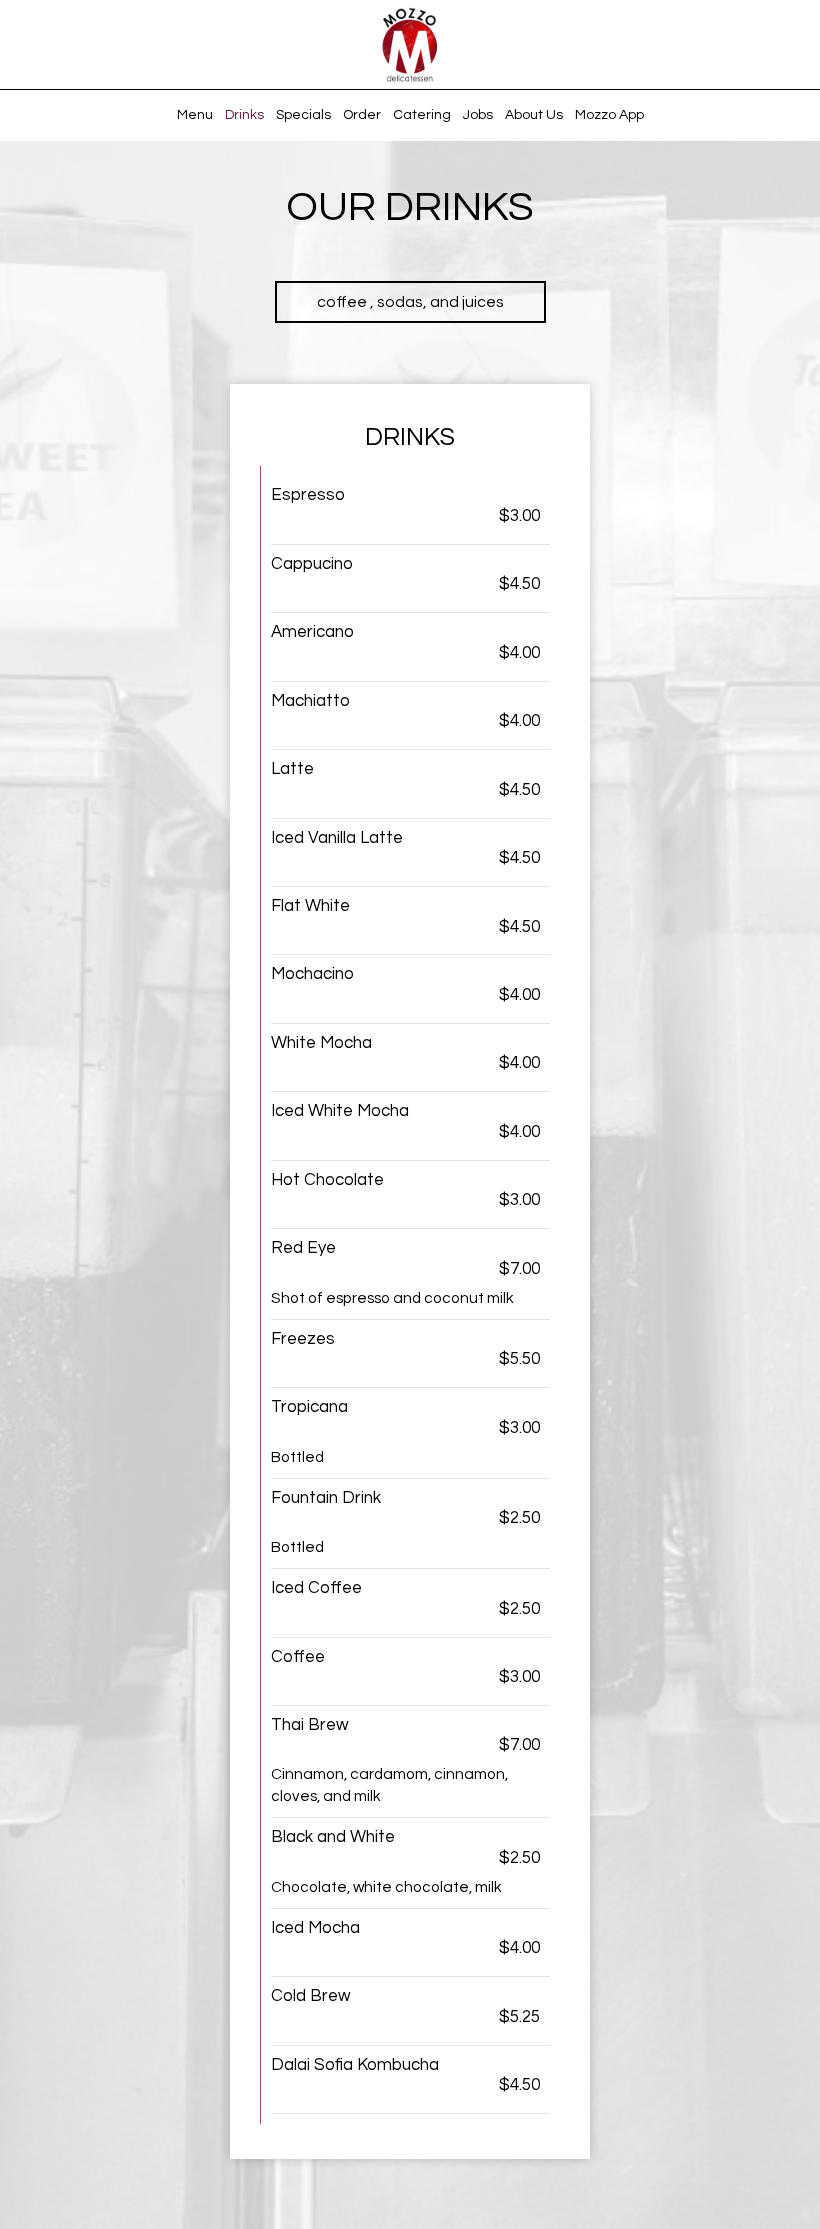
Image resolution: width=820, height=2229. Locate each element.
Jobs (478, 115)
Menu (195, 115)
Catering (422, 115)
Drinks (244, 115)
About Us (534, 115)
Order (362, 115)
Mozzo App (609, 115)
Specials (303, 115)
